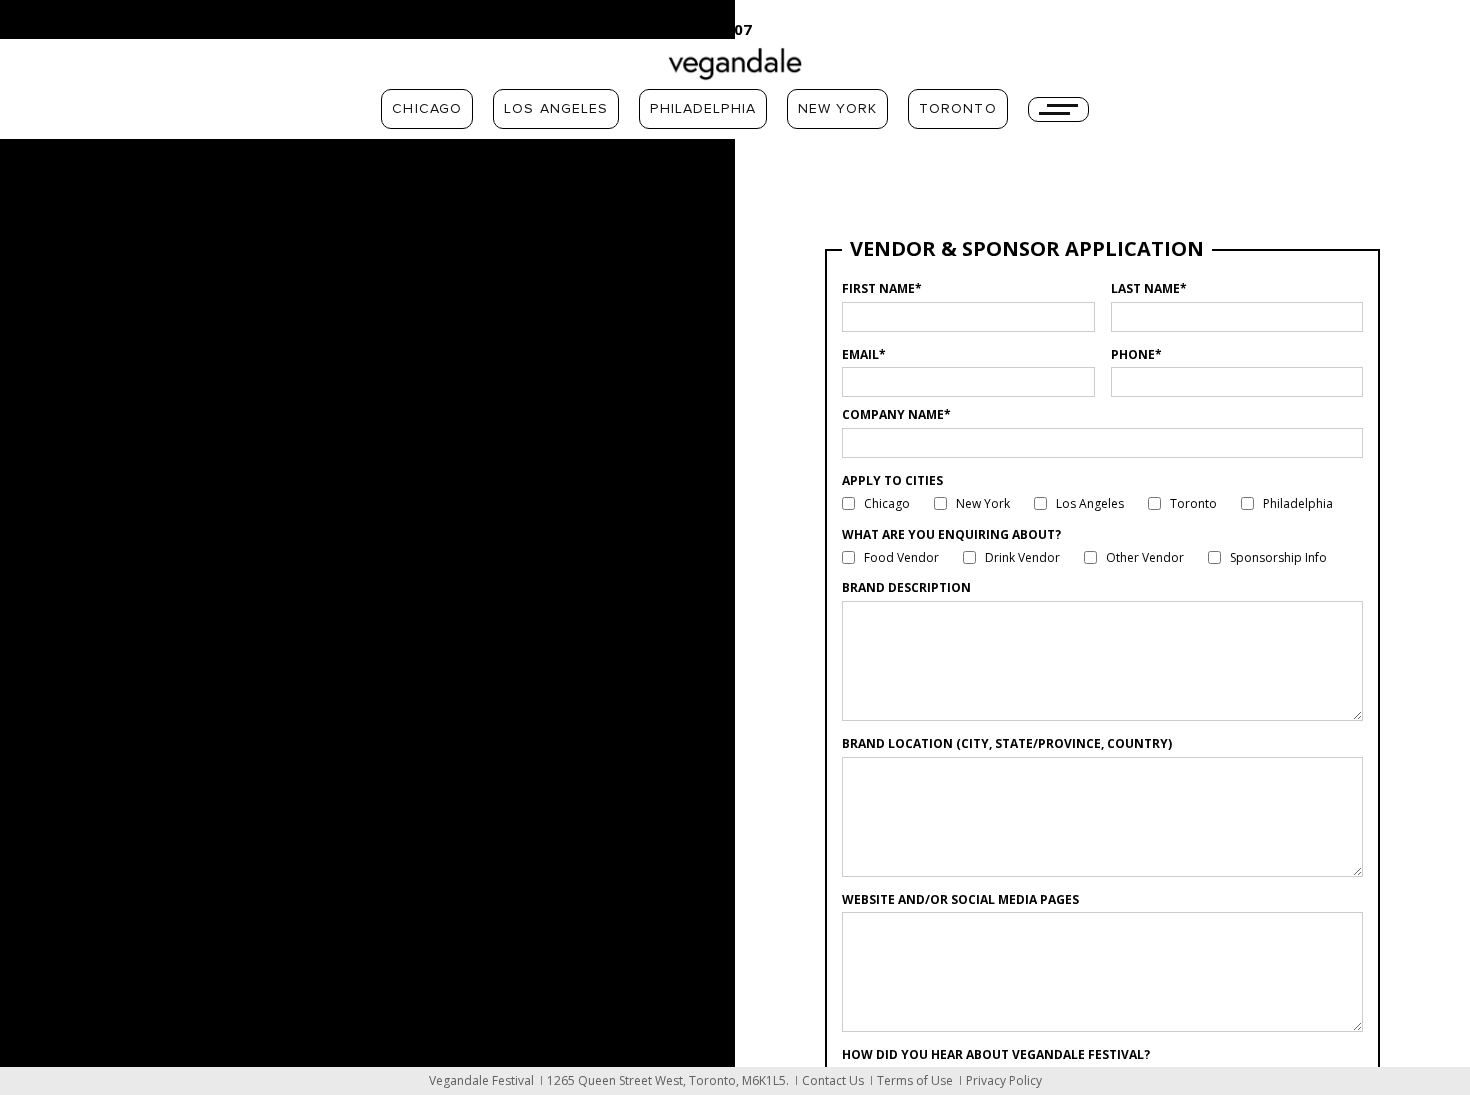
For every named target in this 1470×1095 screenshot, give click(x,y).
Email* (864, 354)
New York (837, 109)
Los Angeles (556, 109)
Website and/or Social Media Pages (960, 899)
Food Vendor (901, 558)
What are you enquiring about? (951, 534)
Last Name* (1149, 288)
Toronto (958, 109)
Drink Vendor (1022, 558)
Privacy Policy (1004, 1080)
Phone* (1136, 354)
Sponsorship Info (1278, 558)
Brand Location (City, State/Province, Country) (1007, 743)
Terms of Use (915, 1080)
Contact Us (833, 1080)
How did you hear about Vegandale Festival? (996, 1054)
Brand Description (906, 587)
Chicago (427, 109)
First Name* (882, 288)
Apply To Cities (892, 480)
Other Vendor (1145, 558)
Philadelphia (702, 109)
